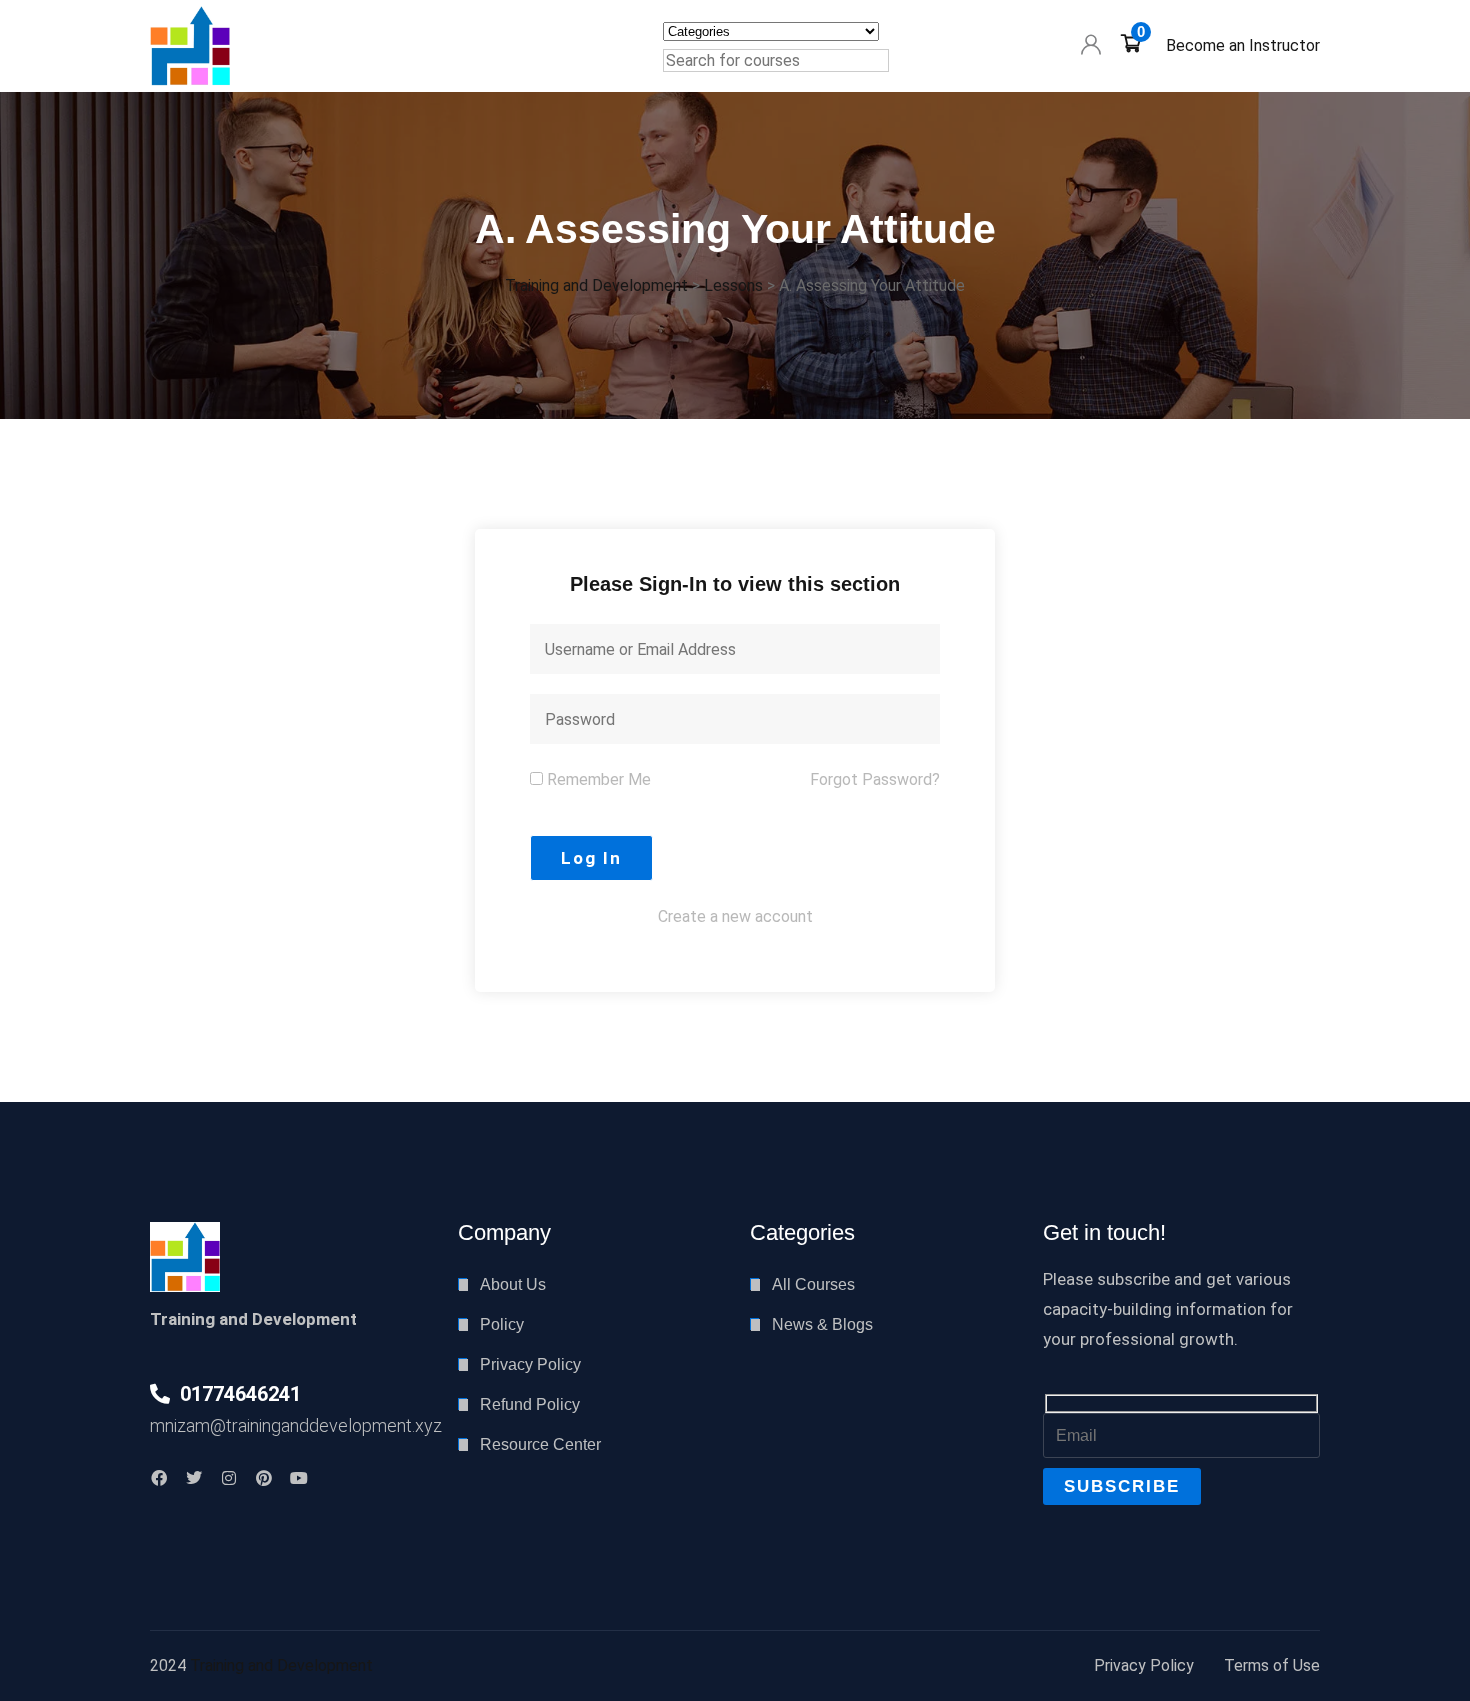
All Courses (813, 1284)
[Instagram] (229, 1478)
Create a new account (735, 916)
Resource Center (540, 1444)
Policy (502, 1324)
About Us (513, 1284)
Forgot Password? (875, 779)
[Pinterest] (264, 1478)
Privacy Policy (530, 1364)
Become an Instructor (1243, 45)
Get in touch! (1104, 1232)
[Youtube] (299, 1478)
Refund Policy (530, 1404)
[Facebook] (159, 1478)
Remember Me (597, 779)
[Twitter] (194, 1478)
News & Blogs (822, 1324)
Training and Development (281, 1665)
